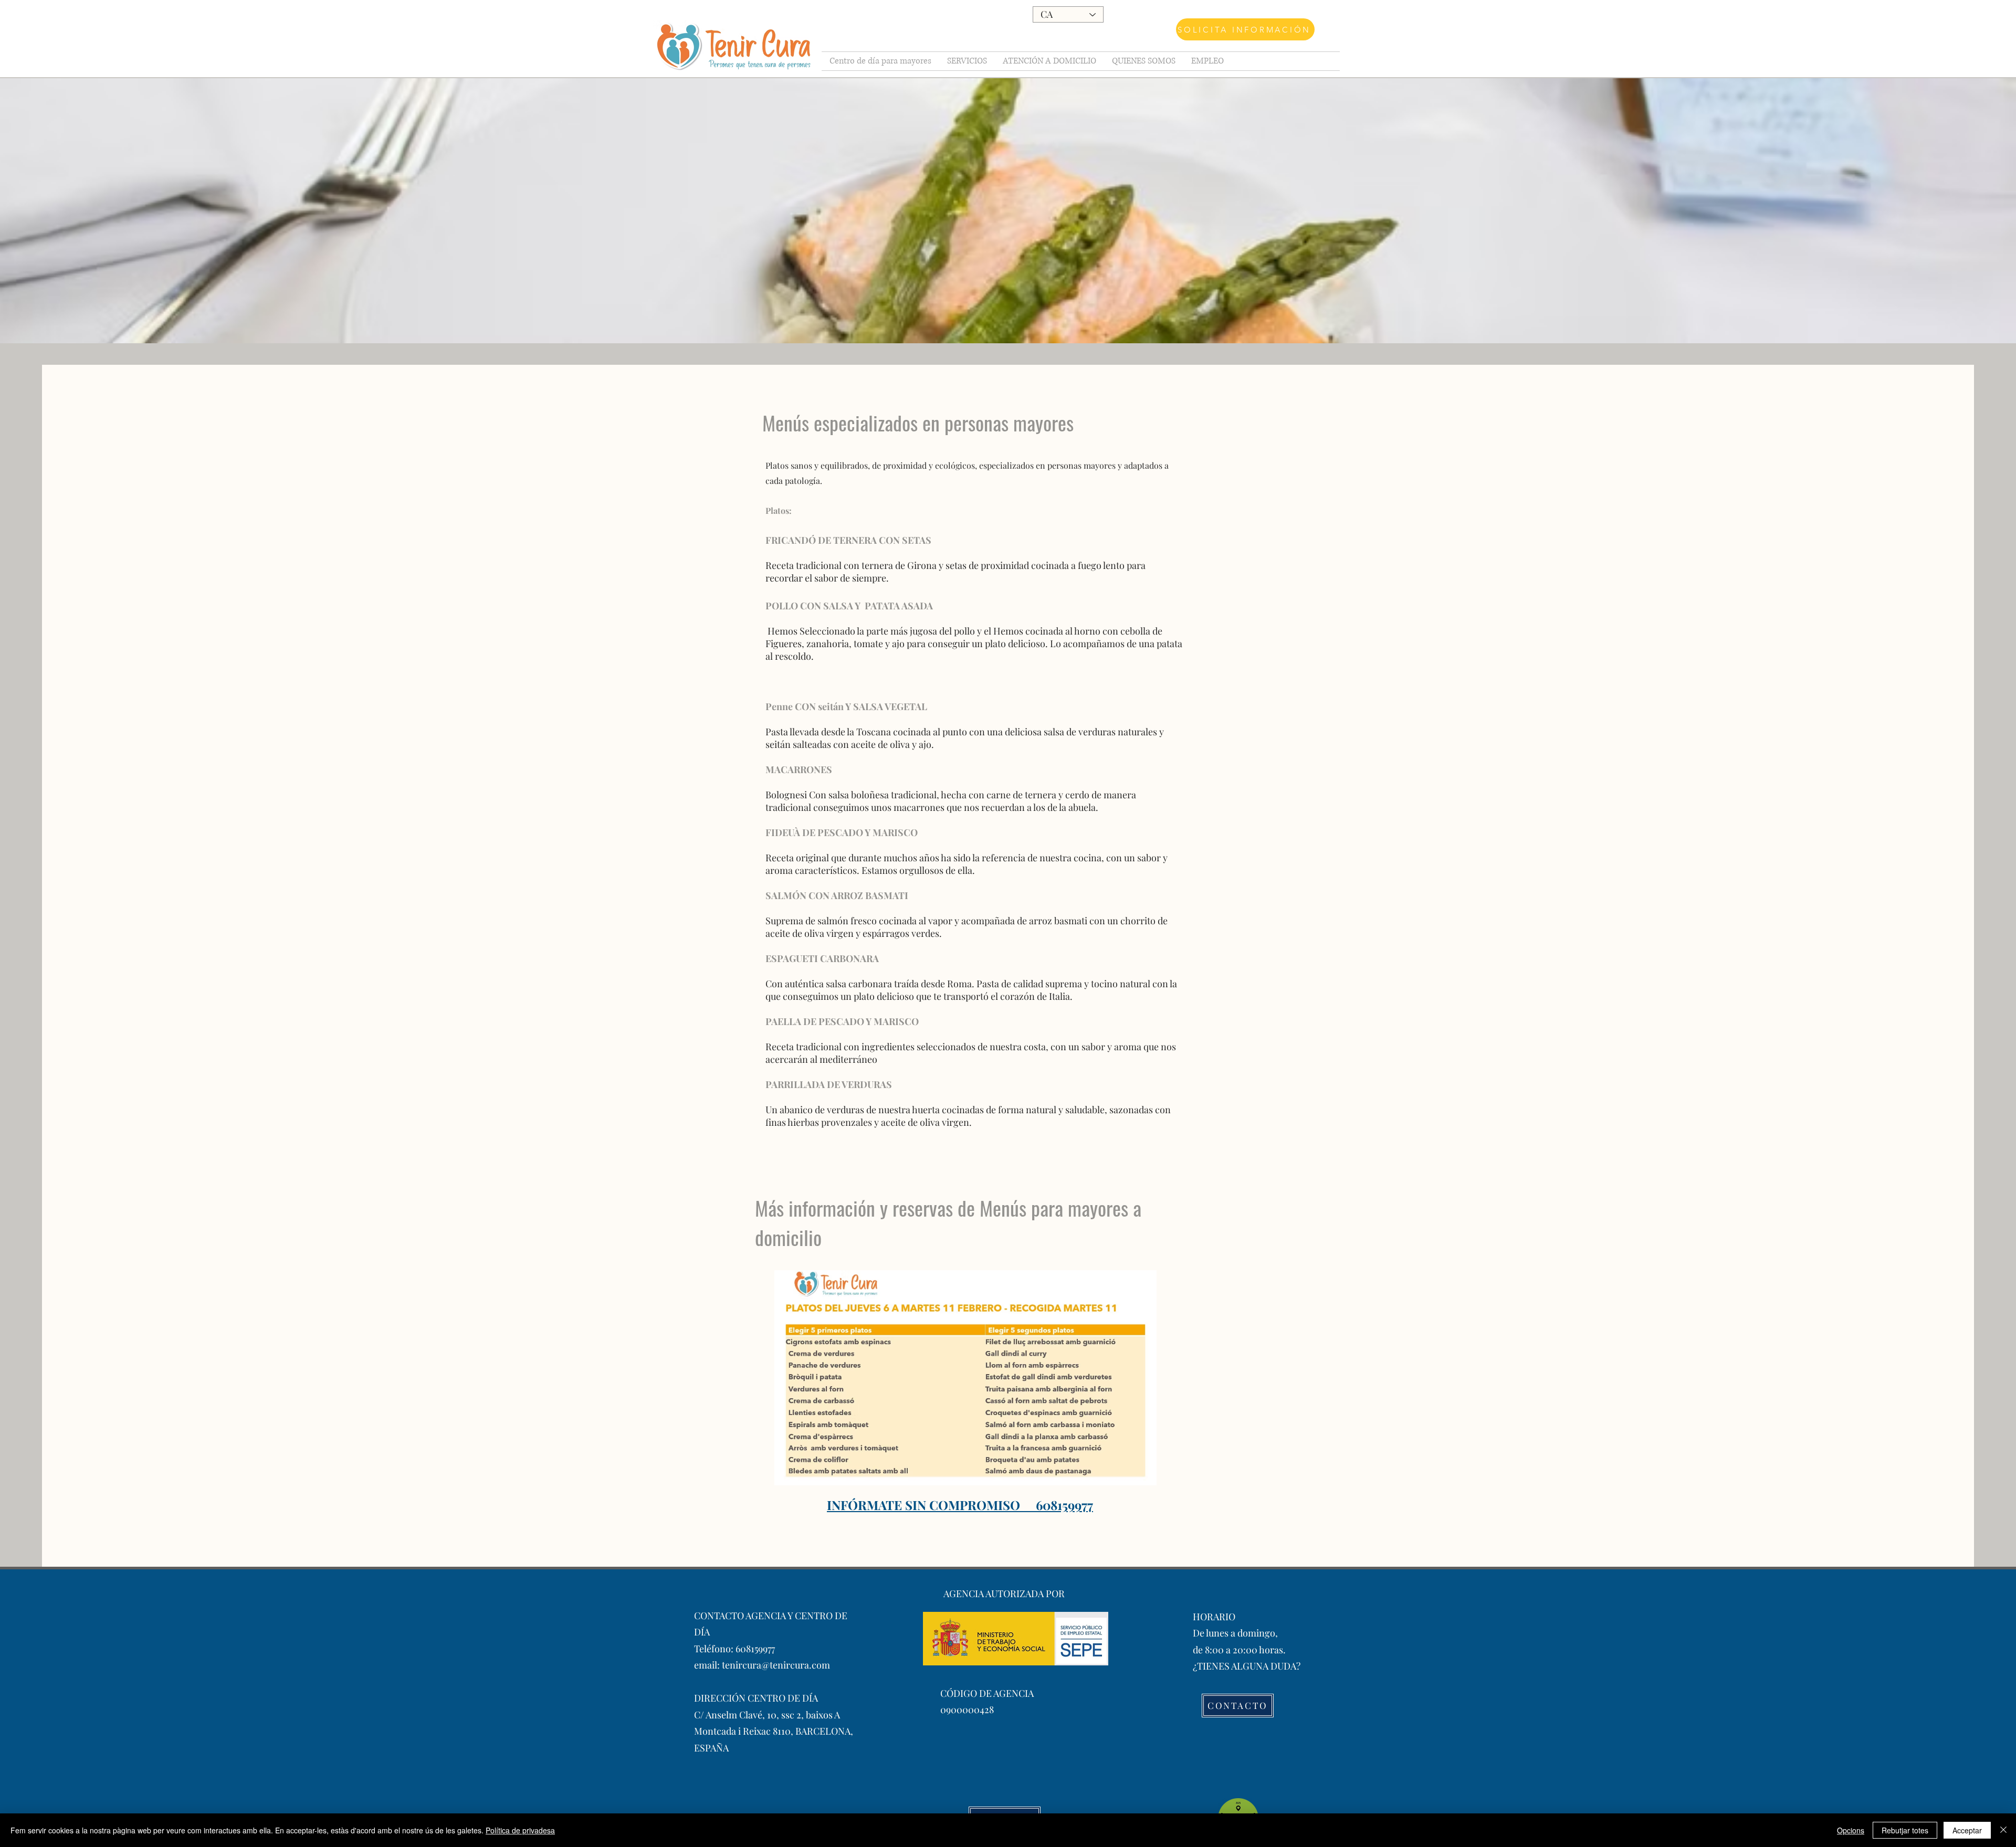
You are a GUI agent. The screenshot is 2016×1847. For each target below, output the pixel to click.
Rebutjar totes (1905, 1830)
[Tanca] (2003, 1830)
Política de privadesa (520, 1830)
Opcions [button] (1851, 1830)
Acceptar (1967, 1830)
